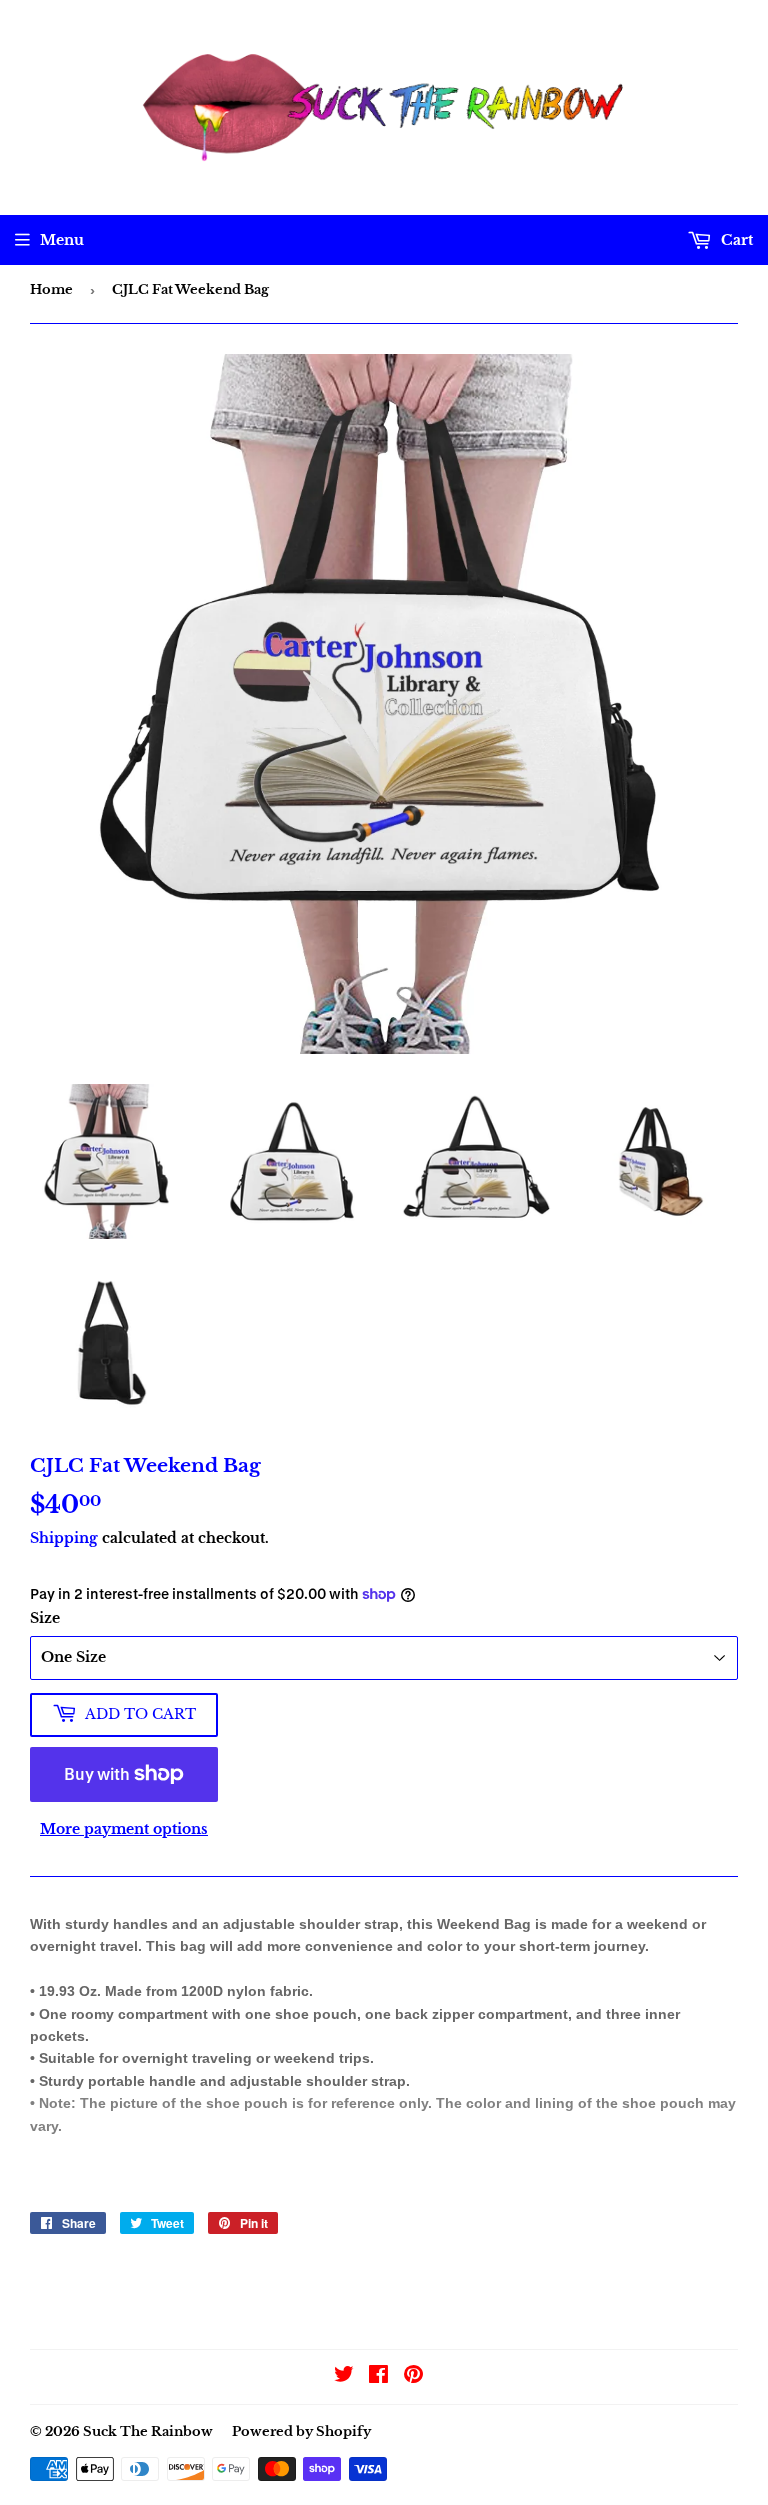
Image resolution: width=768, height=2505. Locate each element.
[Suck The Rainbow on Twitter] (344, 2377)
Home (51, 289)
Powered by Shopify (301, 2431)
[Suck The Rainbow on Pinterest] (413, 2377)
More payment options (124, 1829)
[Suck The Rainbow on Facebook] (378, 2377)
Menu (62, 240)
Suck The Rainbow (148, 2431)
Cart (735, 240)
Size (45, 1618)
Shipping (64, 1538)
